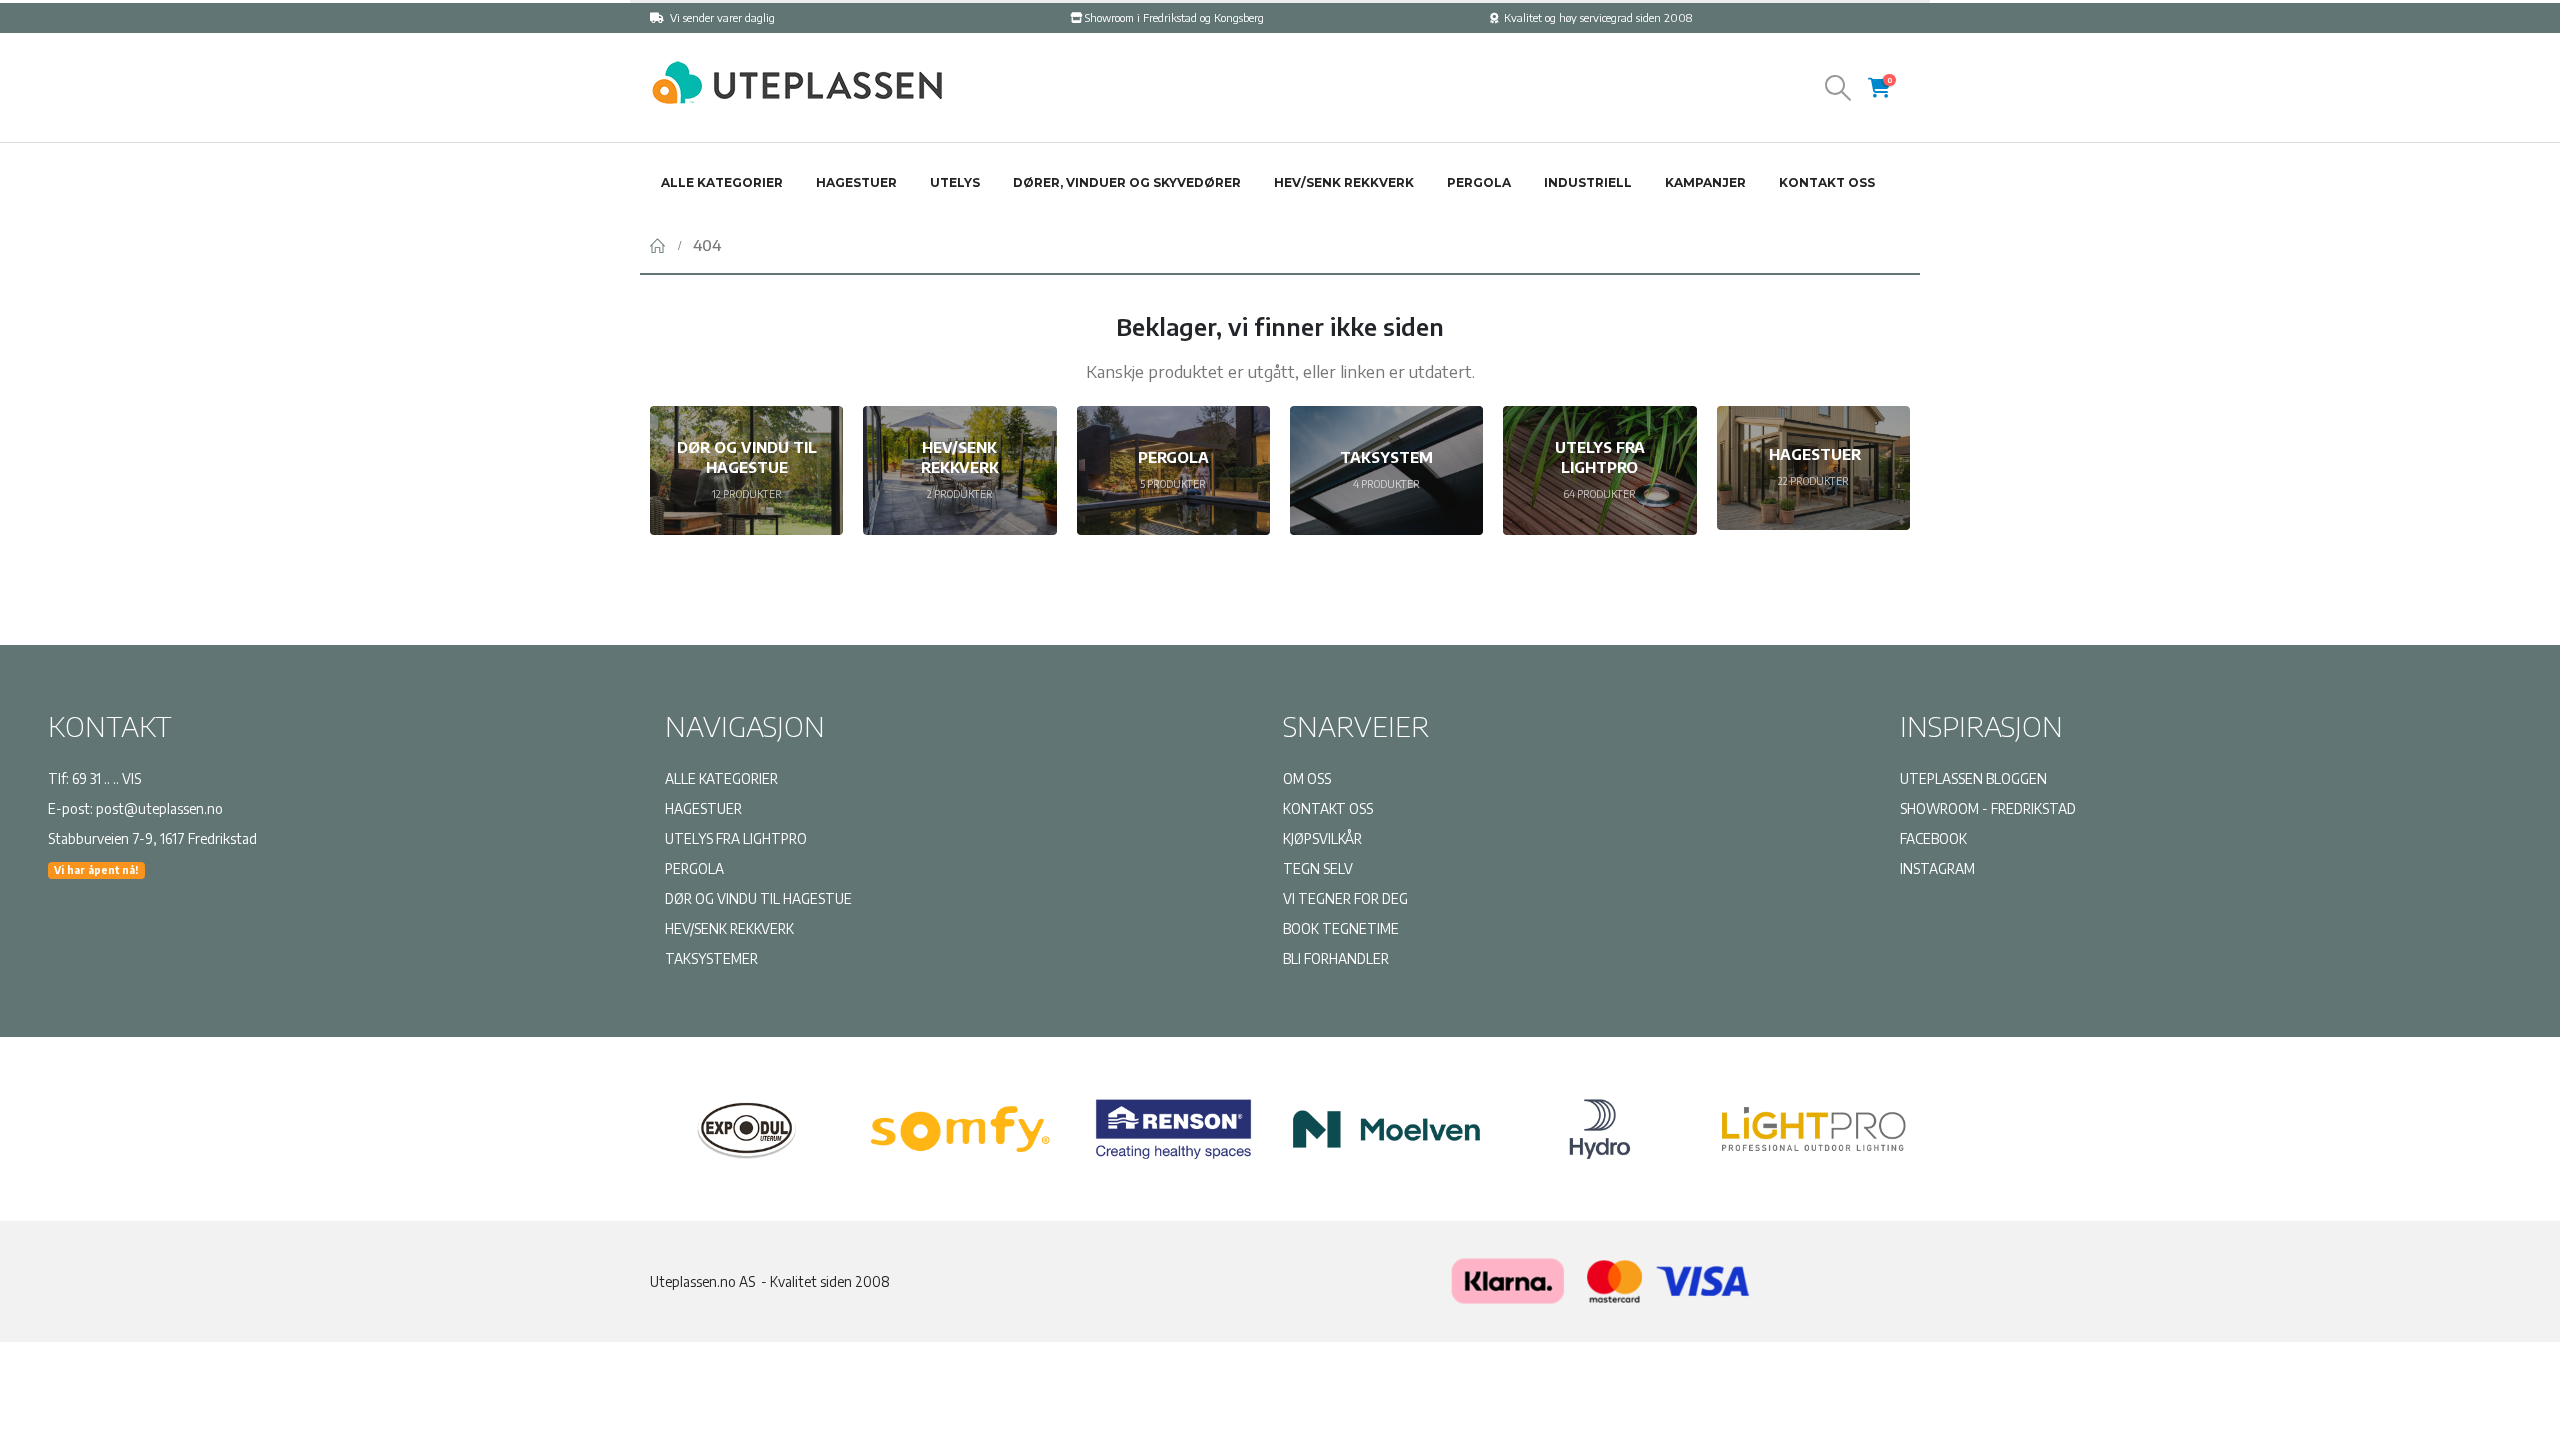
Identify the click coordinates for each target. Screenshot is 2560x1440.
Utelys (955, 182)
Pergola (1479, 182)
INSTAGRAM (1937, 868)
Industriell (1588, 182)
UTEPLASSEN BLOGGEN (1973, 778)
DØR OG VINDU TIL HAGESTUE (758, 898)
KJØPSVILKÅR (1322, 838)
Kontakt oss (1827, 182)
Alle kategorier (722, 182)
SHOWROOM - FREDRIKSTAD (1988, 808)
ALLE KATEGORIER (721, 778)
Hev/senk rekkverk (1344, 182)
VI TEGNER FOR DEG (1345, 898)
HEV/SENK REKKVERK (729, 928)
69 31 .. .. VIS (106, 778)
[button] (1838, 88)
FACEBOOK (1933, 838)
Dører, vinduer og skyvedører (1127, 182)
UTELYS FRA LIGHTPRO (736, 838)
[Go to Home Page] (657, 245)
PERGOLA (694, 868)
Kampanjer (1705, 182)
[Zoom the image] (795, 69)
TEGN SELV (1318, 868)
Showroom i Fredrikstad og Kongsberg (1174, 17)
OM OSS (1307, 778)
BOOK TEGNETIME (1341, 928)
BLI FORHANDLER (1336, 958)
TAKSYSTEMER (711, 958)
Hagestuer (856, 182)
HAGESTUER (703, 808)
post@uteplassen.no (159, 808)
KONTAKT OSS (1328, 808)
